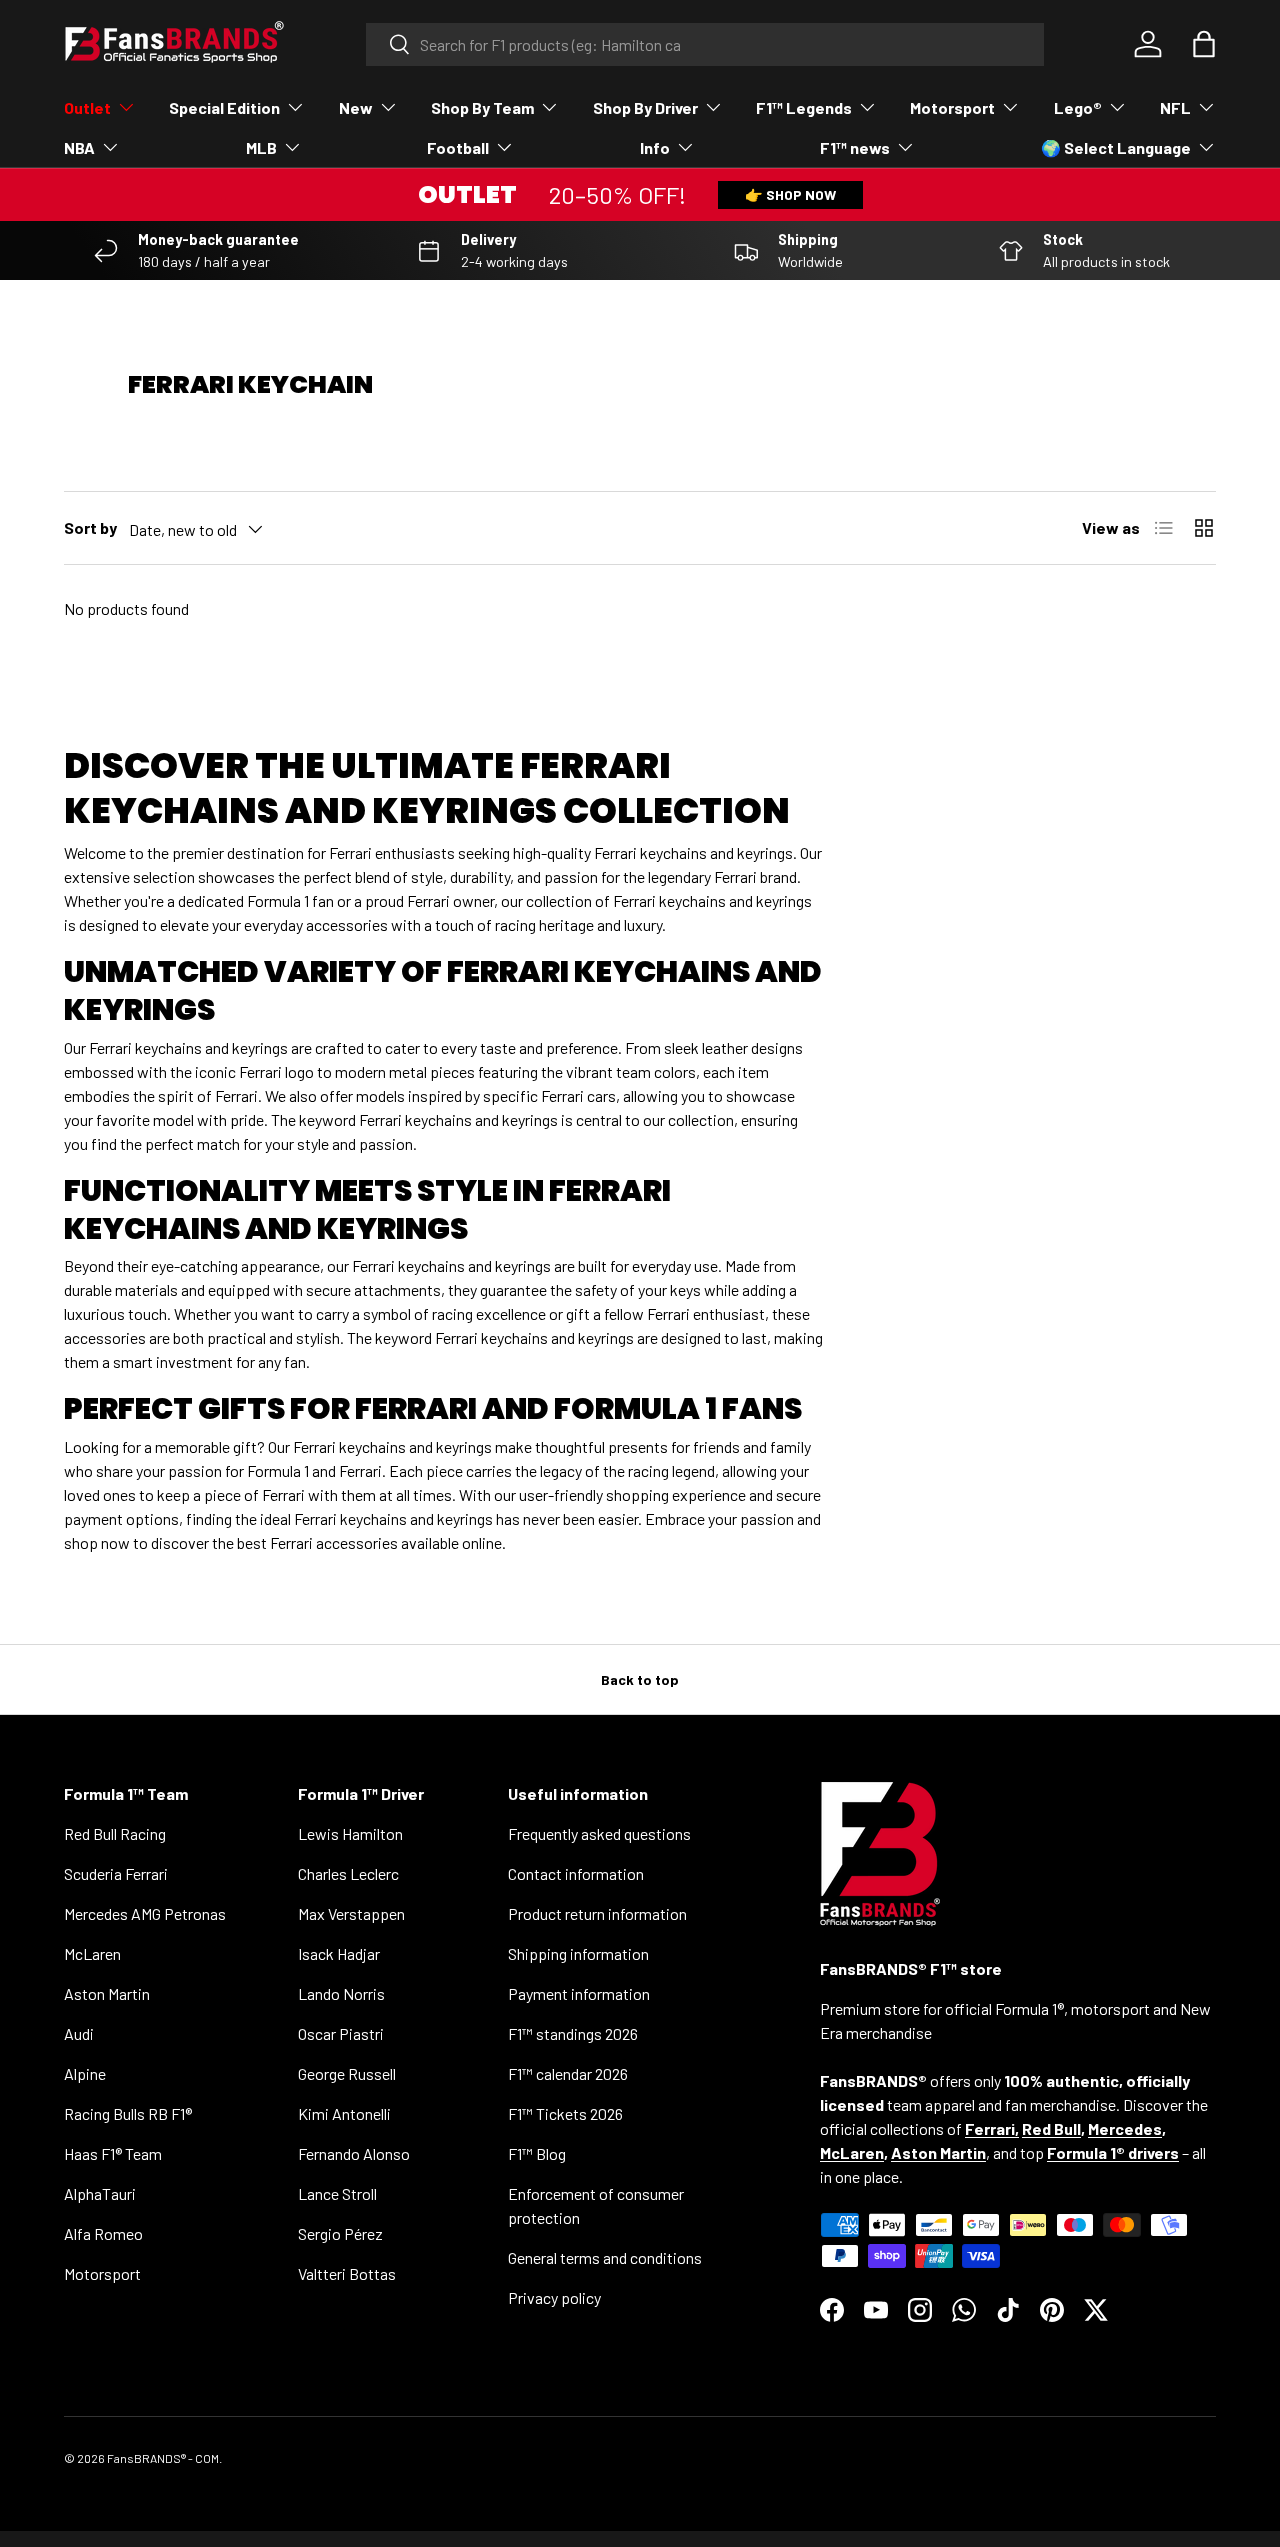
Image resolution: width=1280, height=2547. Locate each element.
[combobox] (705, 44)
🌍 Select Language (1116, 147)
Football (458, 147)
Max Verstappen (351, 1913)
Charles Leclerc (348, 1873)
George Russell (347, 2073)
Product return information (597, 1913)
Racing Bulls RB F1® (128, 2113)
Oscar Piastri (341, 2033)
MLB (261, 147)
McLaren (92, 1953)
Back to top (640, 1679)
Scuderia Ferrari (116, 1873)
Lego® (1078, 107)
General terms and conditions (605, 2257)
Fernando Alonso (354, 2153)
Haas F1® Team (113, 2153)
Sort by (90, 527)
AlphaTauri (100, 2193)
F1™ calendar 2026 (568, 2073)
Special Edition (224, 107)
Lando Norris (341, 1993)
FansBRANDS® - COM (163, 2458)
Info (655, 147)
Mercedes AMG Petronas (145, 1913)
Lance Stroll (337, 2193)
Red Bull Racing (115, 1833)
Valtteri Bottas (347, 2273)
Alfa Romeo (103, 2233)
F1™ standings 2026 (573, 2033)
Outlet (87, 107)
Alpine (85, 2073)
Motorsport (952, 107)
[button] (1204, 44)
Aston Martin (107, 1993)
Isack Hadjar (339, 1953)
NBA (79, 147)
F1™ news (855, 147)
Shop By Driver (645, 107)
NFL (1175, 107)
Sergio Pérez (340, 2233)
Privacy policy (554, 2297)
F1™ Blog (537, 2153)
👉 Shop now (790, 194)
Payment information (579, 1993)
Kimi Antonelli (344, 2113)
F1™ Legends (804, 107)
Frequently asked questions (599, 1833)
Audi (79, 2033)
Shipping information (578, 1953)
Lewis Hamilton (350, 1833)
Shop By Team (482, 107)
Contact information (576, 1873)
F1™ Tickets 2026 (565, 2113)
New (356, 107)
